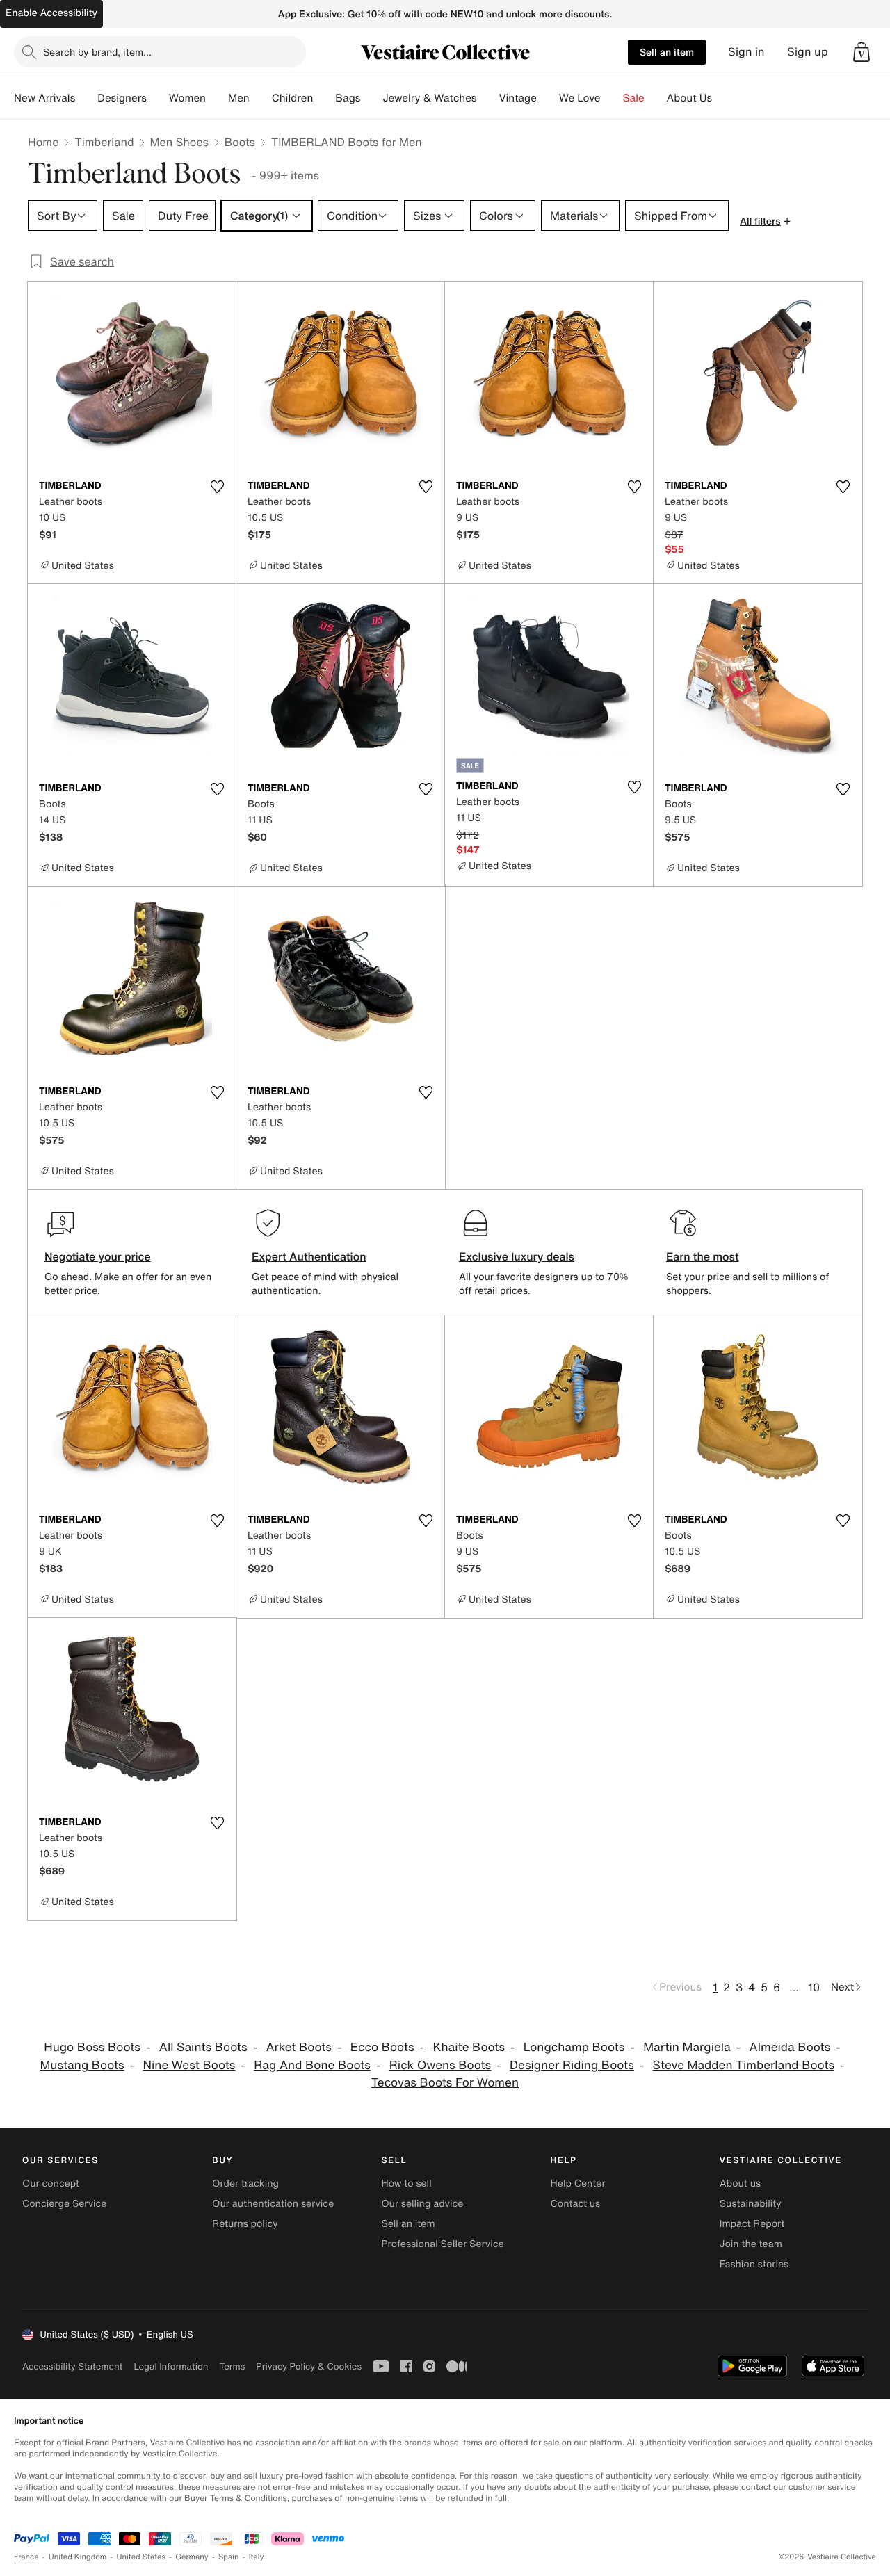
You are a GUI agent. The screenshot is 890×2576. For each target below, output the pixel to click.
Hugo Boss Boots (92, 2047)
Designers (122, 98)
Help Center (578, 2184)
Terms (232, 2366)
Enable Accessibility (51, 13)
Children (293, 98)
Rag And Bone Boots (312, 2065)
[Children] (324, 98)
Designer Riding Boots (572, 2065)
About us (740, 2184)
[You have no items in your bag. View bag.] (861, 52)
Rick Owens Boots (440, 2065)
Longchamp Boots (574, 2047)
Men (239, 98)
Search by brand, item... (97, 52)
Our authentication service (273, 2204)
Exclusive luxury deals (517, 1256)
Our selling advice (422, 2204)
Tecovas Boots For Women (445, 2083)
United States (141, 2557)
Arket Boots (298, 2047)
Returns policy (245, 2224)
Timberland (104, 142)
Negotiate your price (98, 1256)
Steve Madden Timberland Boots (744, 2065)
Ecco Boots (382, 2047)
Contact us (576, 2204)
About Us (689, 98)
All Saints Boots (203, 2047)
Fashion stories (754, 2264)
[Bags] (371, 98)
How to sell (406, 2184)
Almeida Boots (790, 2047)
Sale (634, 98)
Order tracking (245, 2184)
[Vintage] (548, 98)
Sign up (808, 52)
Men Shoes (179, 142)
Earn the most (703, 1256)
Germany (192, 2557)
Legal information (171, 2366)
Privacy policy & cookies (309, 2366)
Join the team (751, 2244)
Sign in (746, 52)
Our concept (51, 2184)
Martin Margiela (687, 2047)
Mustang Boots (82, 2065)
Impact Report (752, 2224)
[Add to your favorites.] (217, 487)
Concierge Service (64, 2204)
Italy (257, 2557)
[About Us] (723, 98)
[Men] (261, 98)
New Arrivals (44, 98)
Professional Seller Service (442, 2244)
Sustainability (751, 2204)
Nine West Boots (189, 2065)
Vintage (517, 98)
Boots (240, 142)
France (26, 2557)
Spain (229, 2557)
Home (43, 142)
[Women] (217, 98)
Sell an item (667, 52)
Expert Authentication (309, 1256)
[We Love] (612, 98)
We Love (580, 98)
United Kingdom (78, 2557)
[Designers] (158, 98)
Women (187, 98)
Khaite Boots (469, 2047)
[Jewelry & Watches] (487, 98)
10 (814, 1987)
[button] (861, 52)
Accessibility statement (72, 2366)
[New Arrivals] (86, 98)
